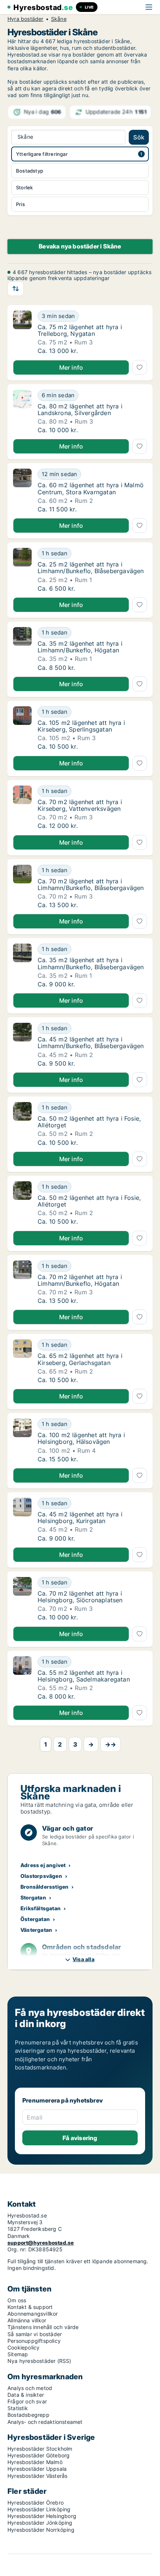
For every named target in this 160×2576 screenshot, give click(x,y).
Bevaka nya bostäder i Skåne (80, 246)
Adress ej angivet (43, 1865)
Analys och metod (30, 2388)
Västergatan (36, 1930)
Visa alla (84, 1959)
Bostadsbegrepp (28, 2415)
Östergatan (35, 1919)
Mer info (71, 367)
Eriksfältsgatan (41, 1908)
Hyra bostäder (25, 19)
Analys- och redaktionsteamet (45, 2422)
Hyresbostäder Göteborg (39, 2455)
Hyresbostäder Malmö (35, 2462)
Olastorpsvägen (41, 1876)
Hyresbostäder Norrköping (41, 2530)
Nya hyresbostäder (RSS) (39, 2361)
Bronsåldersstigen (44, 1887)
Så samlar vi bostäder (35, 2334)
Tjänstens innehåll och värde (43, 2327)
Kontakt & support (30, 2307)
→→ (111, 1744)
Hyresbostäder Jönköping (40, 2523)
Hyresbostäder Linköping (39, 2509)
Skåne (59, 19)
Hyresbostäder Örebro (36, 2503)
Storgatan (33, 1897)
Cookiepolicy (23, 2347)
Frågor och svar (27, 2401)
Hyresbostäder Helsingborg (42, 2516)
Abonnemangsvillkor (33, 2314)
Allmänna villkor (27, 2320)
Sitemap (18, 2354)
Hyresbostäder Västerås (37, 2476)
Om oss (17, 2300)
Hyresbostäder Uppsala (37, 2469)
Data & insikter (26, 2395)
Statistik (18, 2408)
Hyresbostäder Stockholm (40, 2449)
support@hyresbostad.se (41, 2243)
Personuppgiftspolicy (34, 2341)
